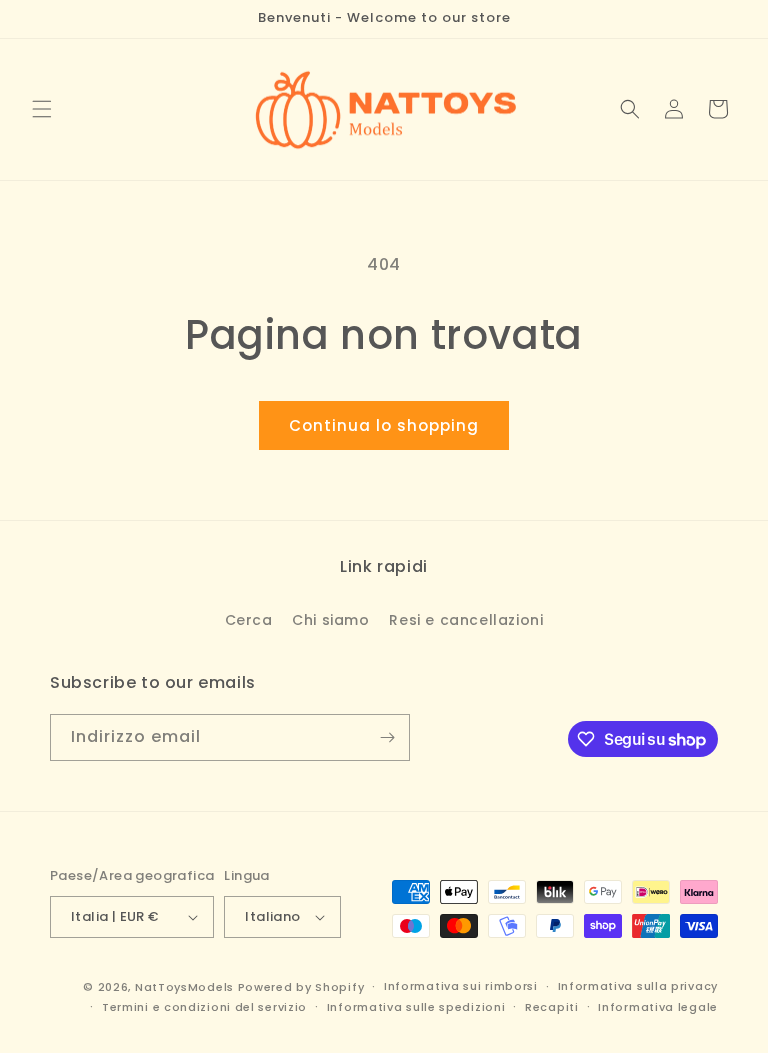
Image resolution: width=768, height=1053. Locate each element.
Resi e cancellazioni (466, 620)
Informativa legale (658, 1007)
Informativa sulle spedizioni (416, 1007)
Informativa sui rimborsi (461, 986)
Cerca (249, 620)
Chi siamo (330, 620)
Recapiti (552, 1007)
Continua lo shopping (384, 425)
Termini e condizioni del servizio (204, 1007)
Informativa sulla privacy (638, 986)
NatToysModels (184, 987)
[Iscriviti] (387, 737)
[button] (42, 109)
